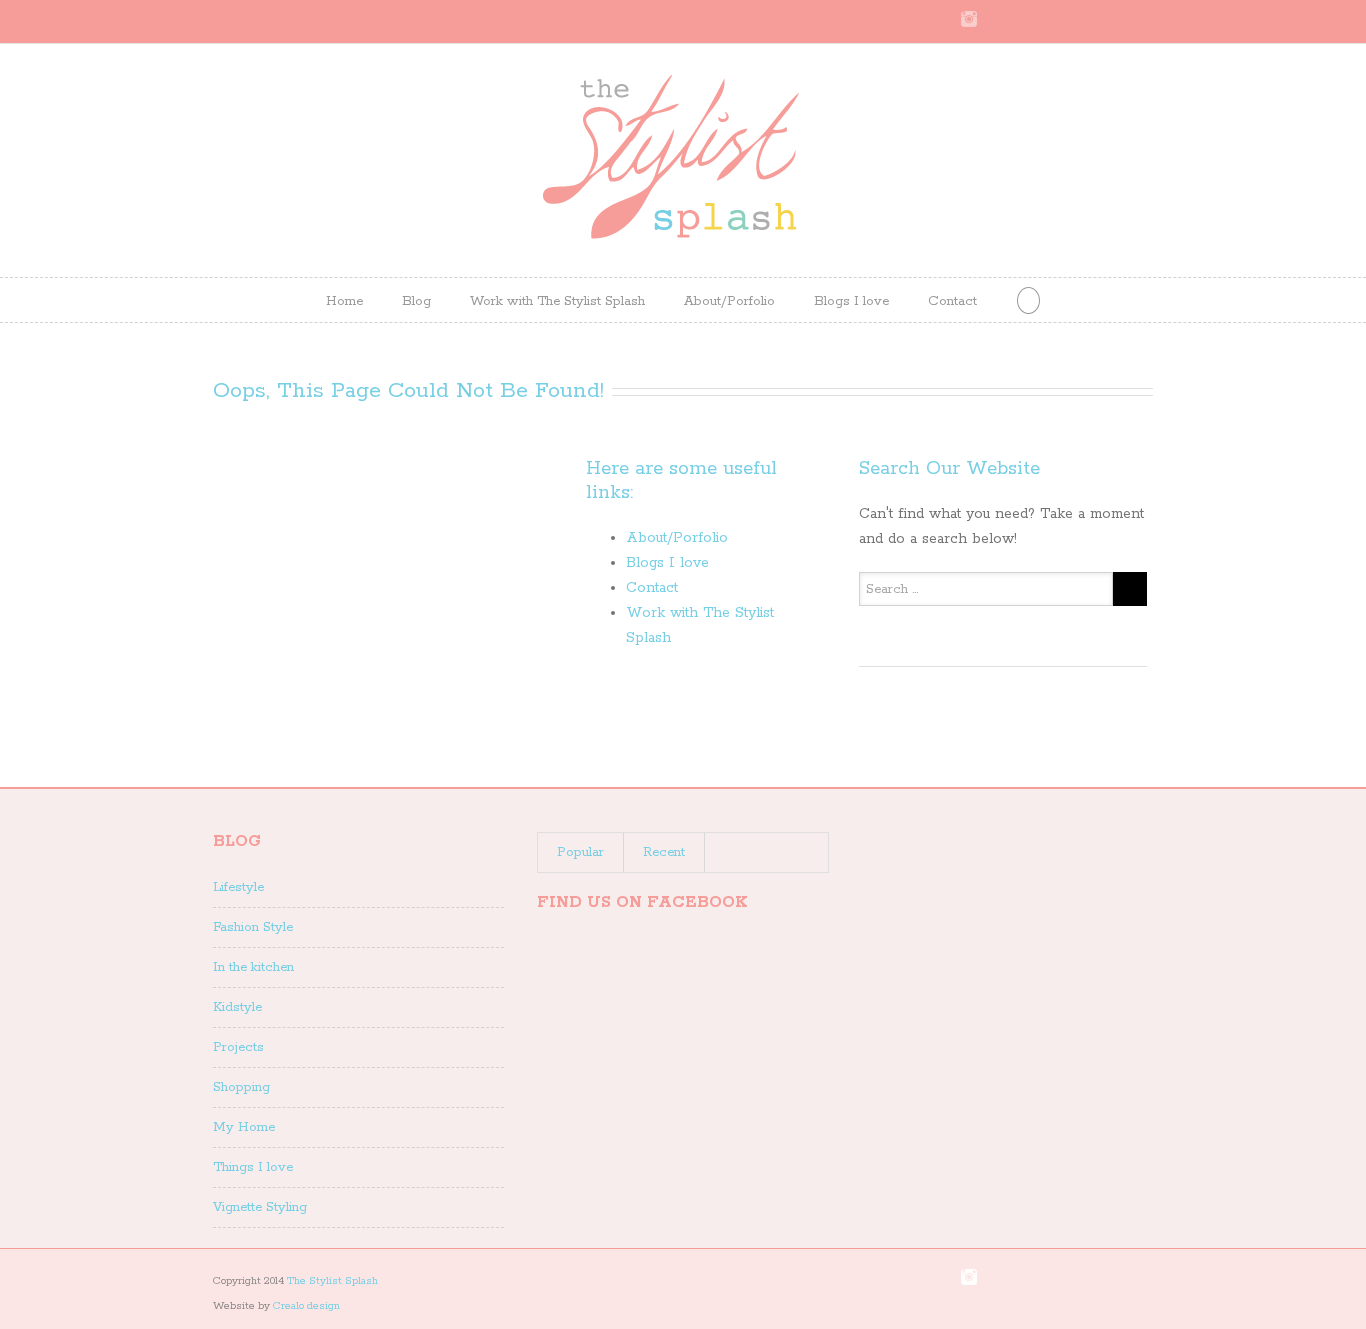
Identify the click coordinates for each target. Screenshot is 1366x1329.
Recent (664, 852)
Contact (952, 301)
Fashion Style (253, 927)
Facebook (1148, 19)
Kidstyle (237, 1007)
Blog (416, 301)
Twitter (1117, 19)
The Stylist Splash (332, 1281)
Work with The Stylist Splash (557, 301)
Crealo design (306, 1306)
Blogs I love (851, 301)
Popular (580, 852)
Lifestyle (238, 888)
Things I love (253, 1167)
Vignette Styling (260, 1207)
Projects (238, 1047)
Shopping (241, 1087)
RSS (1084, 17)
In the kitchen (253, 967)
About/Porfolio (729, 301)
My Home (244, 1127)
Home (344, 301)
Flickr (1009, 19)
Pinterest (1050, 21)
